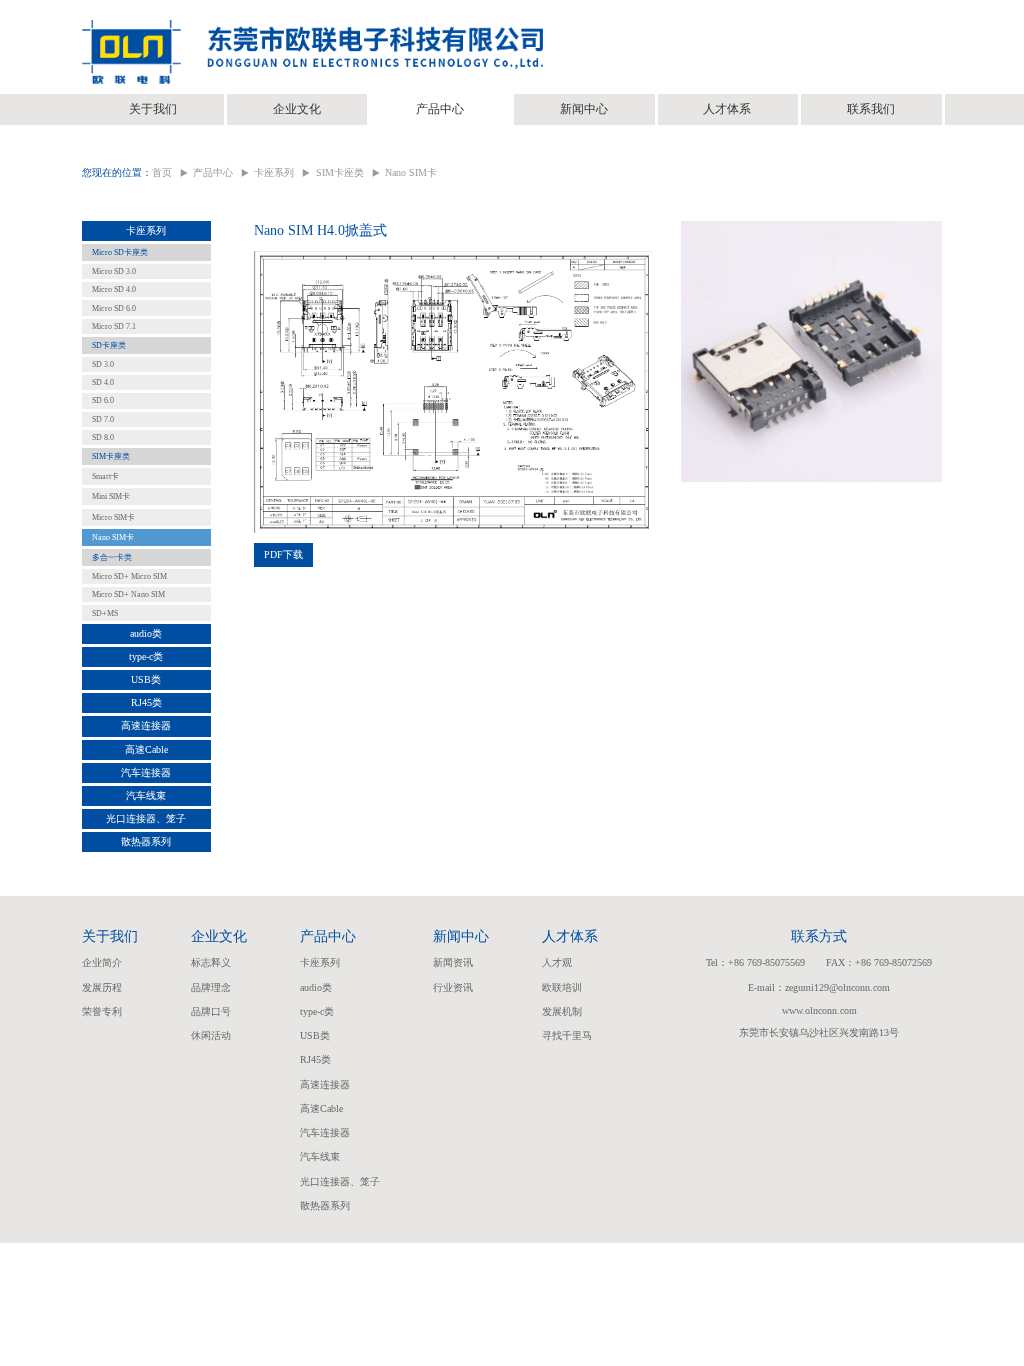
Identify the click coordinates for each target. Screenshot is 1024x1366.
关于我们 (153, 109)
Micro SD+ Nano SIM (128, 594)
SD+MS (105, 613)
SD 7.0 (103, 419)
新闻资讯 (453, 962)
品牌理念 (211, 987)
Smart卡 (105, 476)
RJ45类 (146, 702)
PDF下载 (283, 554)
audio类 (146, 633)
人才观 (557, 962)
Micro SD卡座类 (120, 252)
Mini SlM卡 (111, 496)
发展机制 (562, 1011)
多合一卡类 (112, 557)
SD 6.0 (103, 400)
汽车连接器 (146, 772)
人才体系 (727, 109)
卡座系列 (274, 172)
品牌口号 (211, 1011)
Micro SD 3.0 (114, 271)
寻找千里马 (567, 1035)
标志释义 (211, 962)
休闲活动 (211, 1035)
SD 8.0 (103, 437)
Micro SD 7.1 (114, 326)
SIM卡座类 (340, 172)
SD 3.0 (103, 364)
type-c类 (146, 656)
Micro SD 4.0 (114, 289)
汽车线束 (146, 795)
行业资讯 (453, 987)
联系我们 (871, 109)
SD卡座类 (109, 345)
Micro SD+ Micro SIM (129, 576)
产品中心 (440, 109)
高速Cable (146, 749)
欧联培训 (562, 987)
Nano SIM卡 (411, 172)
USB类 (146, 679)
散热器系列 (146, 841)
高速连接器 (146, 725)
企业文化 (297, 109)
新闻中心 (584, 109)
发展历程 (102, 987)
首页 (162, 172)
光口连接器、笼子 (146, 818)
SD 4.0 (103, 382)
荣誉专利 (102, 1011)
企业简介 (102, 962)
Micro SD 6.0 (114, 308)
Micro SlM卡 (113, 517)
